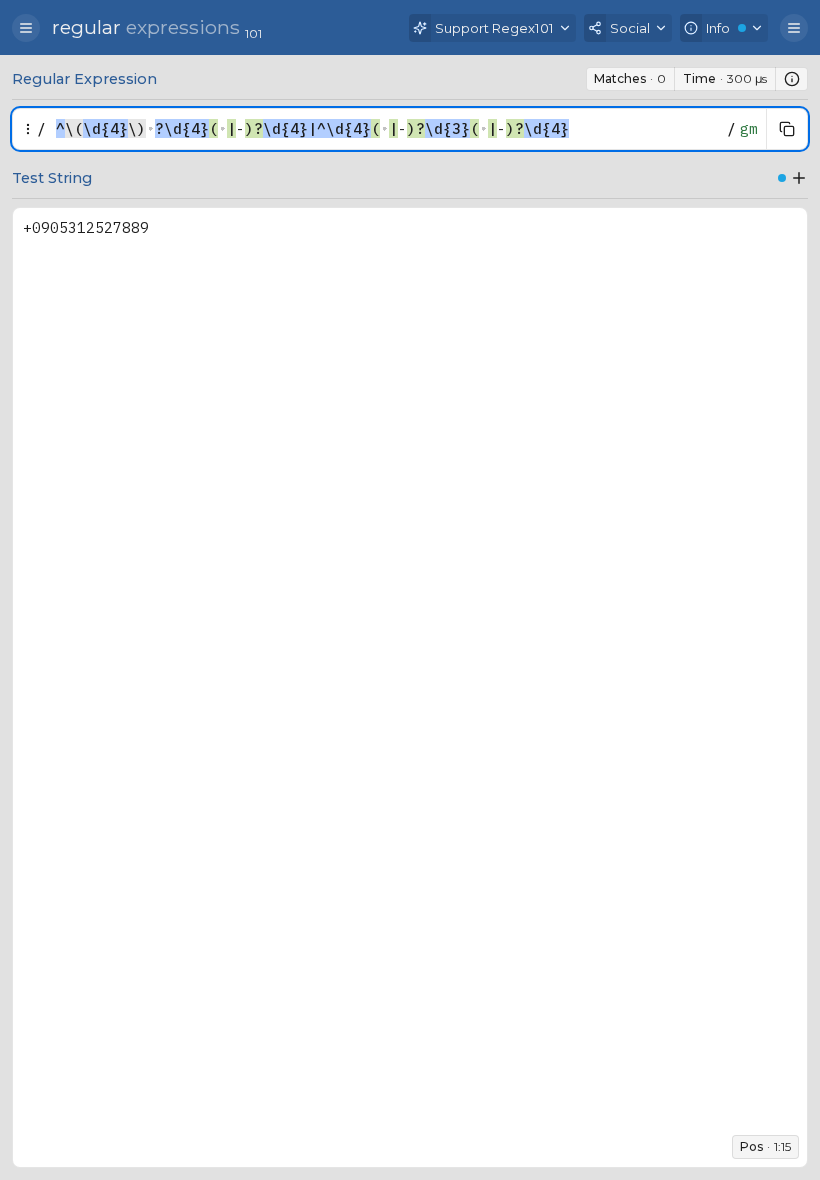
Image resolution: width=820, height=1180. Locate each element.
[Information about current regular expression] (792, 79)
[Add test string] (799, 178)
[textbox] (386, 129)
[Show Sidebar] (26, 28)
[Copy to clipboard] (787, 129)
